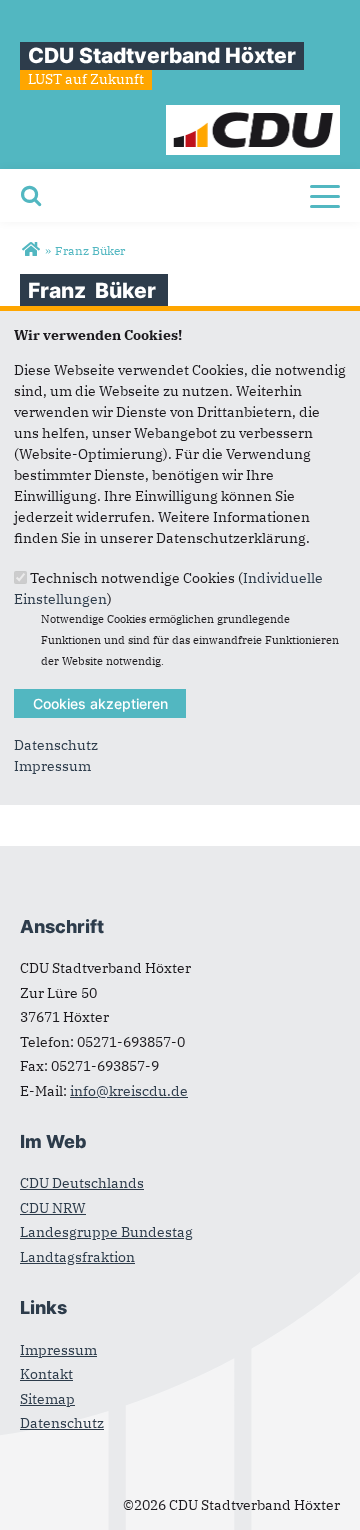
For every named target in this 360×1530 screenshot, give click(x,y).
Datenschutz (56, 745)
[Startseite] (253, 115)
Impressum (52, 766)
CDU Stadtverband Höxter (162, 55)
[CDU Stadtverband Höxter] (30, 250)
